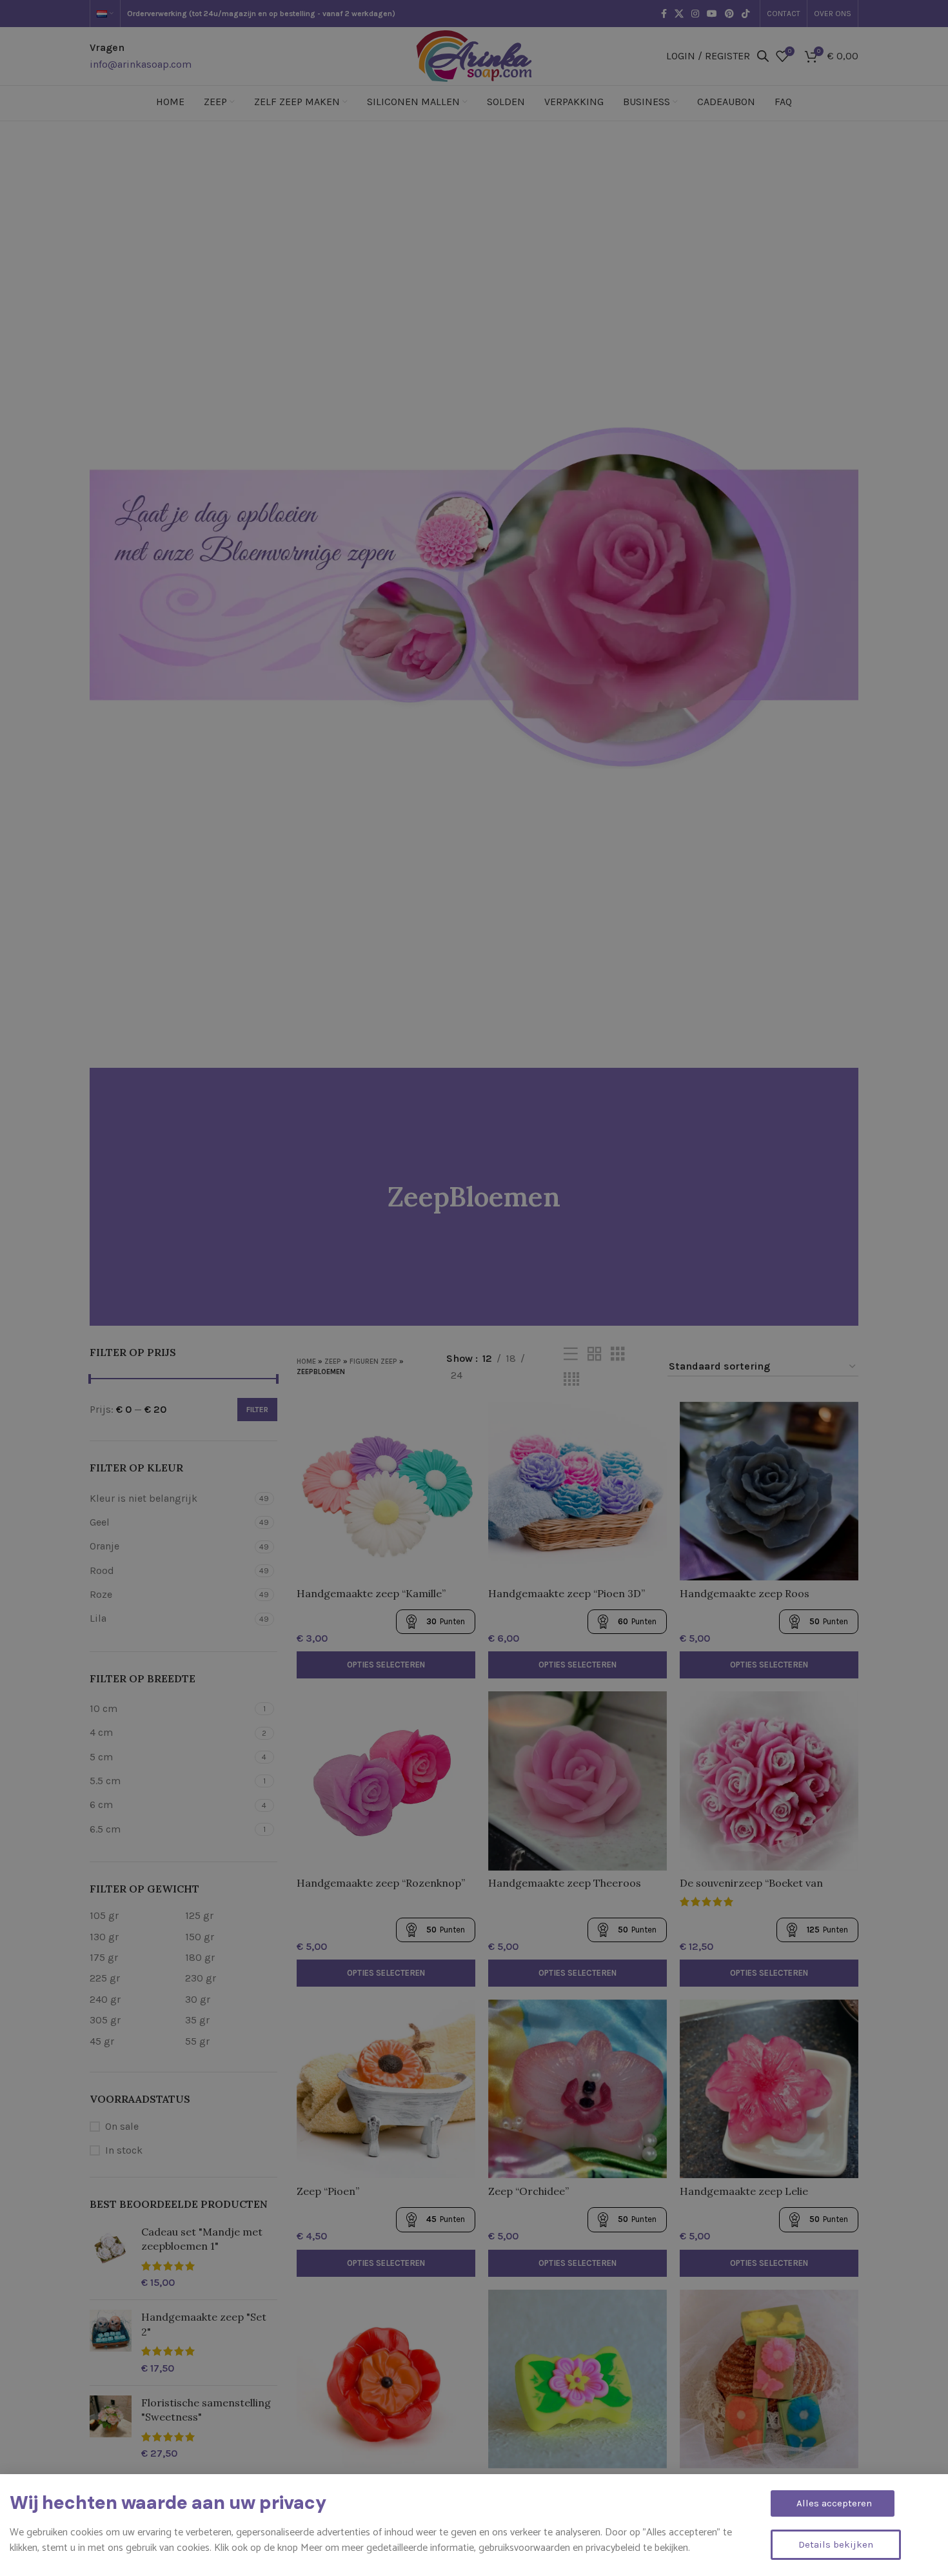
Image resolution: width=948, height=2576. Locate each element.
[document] (474, 1288)
